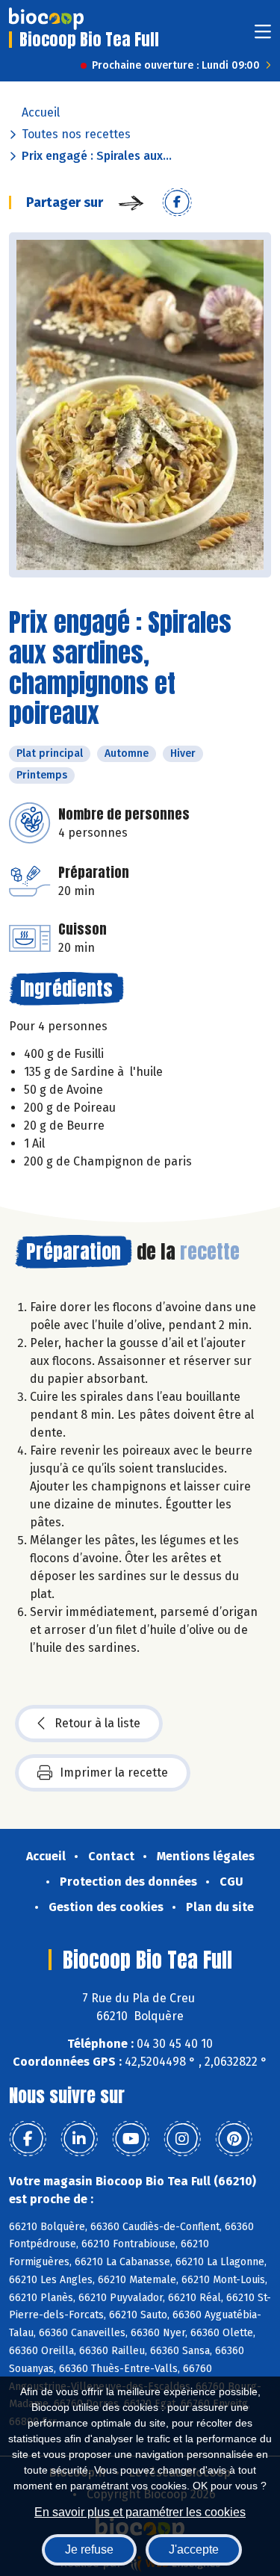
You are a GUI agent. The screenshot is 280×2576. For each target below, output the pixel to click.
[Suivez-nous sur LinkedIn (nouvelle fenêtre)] (79, 2139)
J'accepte (194, 2549)
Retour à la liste (97, 1723)
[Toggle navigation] (263, 36)
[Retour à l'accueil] (46, 19)
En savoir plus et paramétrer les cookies (140, 2512)
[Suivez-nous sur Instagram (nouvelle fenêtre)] (182, 2139)
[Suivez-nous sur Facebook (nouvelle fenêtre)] (28, 2139)
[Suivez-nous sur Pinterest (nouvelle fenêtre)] (234, 2139)
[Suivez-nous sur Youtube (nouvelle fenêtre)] (131, 2139)
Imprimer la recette (114, 1772)
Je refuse (89, 2549)
